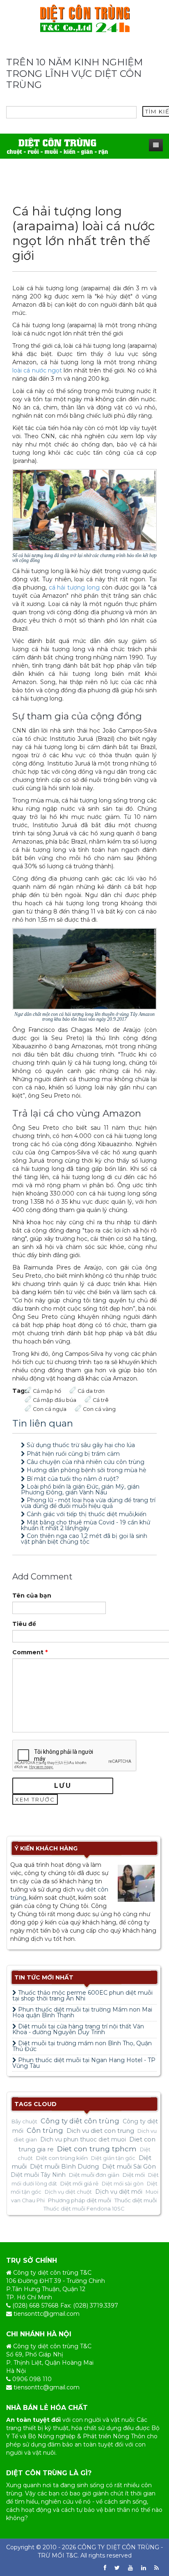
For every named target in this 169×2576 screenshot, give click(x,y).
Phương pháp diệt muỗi (80, 2200)
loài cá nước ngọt (37, 370)
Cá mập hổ (47, 1391)
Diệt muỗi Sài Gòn (129, 2167)
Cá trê (101, 1400)
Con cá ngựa (50, 1409)
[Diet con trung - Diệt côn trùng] (85, 18)
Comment (30, 1652)
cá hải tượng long (74, 587)
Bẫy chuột (24, 2122)
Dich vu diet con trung (100, 2131)
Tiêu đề (24, 1624)
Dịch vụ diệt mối (119, 2192)
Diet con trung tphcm (97, 2149)
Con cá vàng (99, 1409)
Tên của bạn (32, 1596)
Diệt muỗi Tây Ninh (38, 2175)
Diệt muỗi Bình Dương (64, 2167)
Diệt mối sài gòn (123, 2184)
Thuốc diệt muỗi (136, 2200)
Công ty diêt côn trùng (80, 2121)
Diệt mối (134, 2175)
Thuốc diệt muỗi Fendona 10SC (84, 2209)
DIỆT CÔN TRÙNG (133, 2547)
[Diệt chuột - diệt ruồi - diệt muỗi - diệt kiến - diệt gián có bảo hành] (57, 146)
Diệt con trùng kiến (62, 2158)
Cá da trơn (91, 1391)
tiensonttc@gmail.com (47, 2314)
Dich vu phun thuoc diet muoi (83, 2139)
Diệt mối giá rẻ (79, 2183)
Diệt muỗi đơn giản (94, 2175)
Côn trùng (45, 2130)
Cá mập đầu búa (55, 1400)
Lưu (63, 1786)
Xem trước (35, 1799)
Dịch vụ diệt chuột (68, 2192)
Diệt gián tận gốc (113, 2158)
